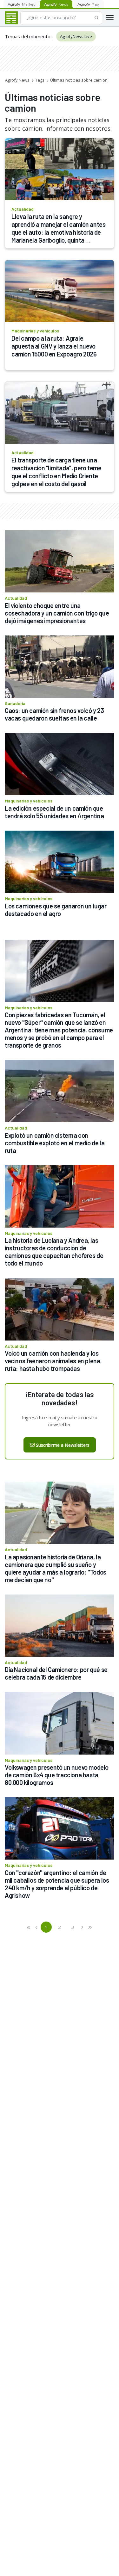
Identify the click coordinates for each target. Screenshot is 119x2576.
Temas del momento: (28, 36)
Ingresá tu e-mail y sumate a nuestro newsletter (60, 1421)
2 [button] (60, 1927)
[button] (29, 1927)
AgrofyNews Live (76, 36)
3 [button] (73, 1927)
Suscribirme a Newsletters (63, 1445)
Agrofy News (17, 80)
